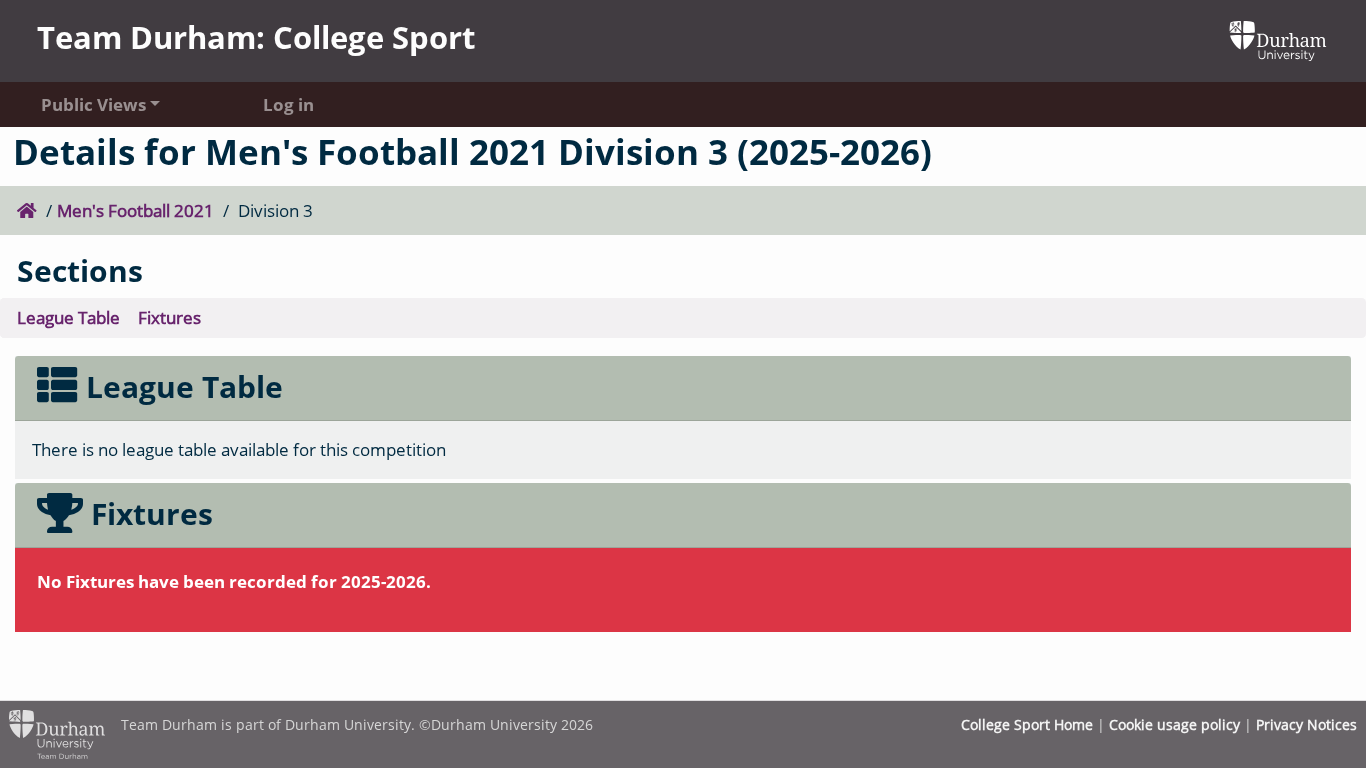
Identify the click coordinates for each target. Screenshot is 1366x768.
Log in (288, 104)
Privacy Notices (1306, 724)
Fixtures (169, 317)
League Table (68, 317)
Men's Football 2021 (135, 210)
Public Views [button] (93, 104)
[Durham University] (1278, 39)
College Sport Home (1027, 724)
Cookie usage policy (1174, 724)
